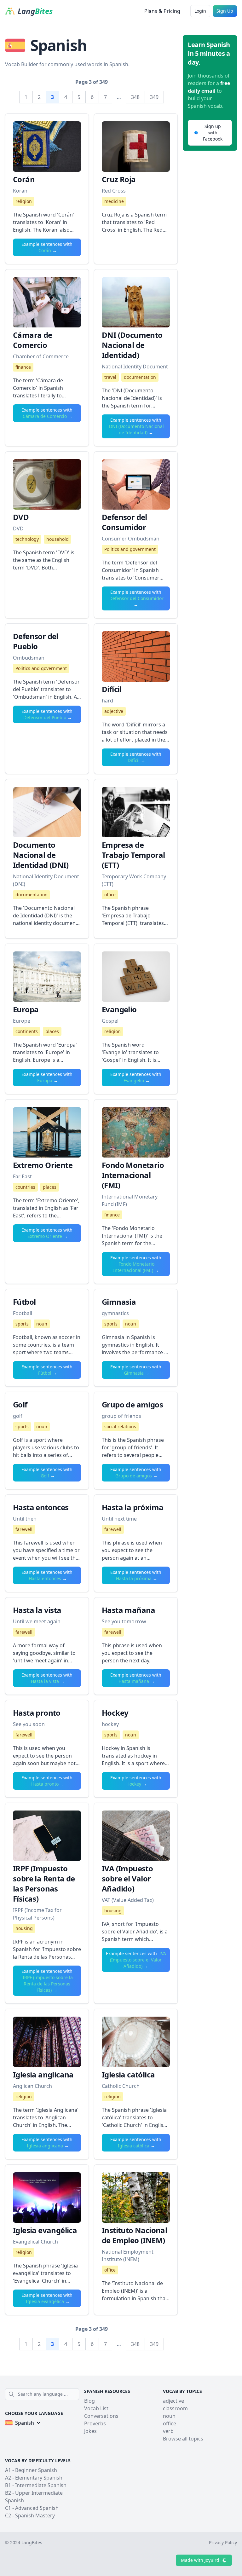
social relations (120, 1427)
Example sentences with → (47, 247)
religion (24, 201)
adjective (114, 711)
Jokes (90, 2431)
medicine (114, 201)
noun (42, 1324)
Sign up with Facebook (213, 133)
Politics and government (130, 549)
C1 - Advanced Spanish (32, 2508)
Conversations (101, 2416)
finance (23, 367)
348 (135, 97)
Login (200, 11)
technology (27, 539)
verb (168, 2431)
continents (27, 1031)
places (52, 1031)
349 (154, 97)
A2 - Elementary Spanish (34, 2478)
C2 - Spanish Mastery (30, 2515)
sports (22, 1324)
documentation (140, 377)
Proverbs (95, 2423)
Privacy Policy (223, 2542)
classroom (175, 2408)
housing (24, 1928)
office (110, 895)
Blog (89, 2401)
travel (110, 377)
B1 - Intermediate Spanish (36, 2485)
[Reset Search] (77, 2394)
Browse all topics (183, 2439)
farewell (24, 1529)
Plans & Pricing (162, 11)
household (58, 539)
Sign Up (225, 11)
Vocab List (96, 2408)
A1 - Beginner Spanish (31, 2470)
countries (25, 1187)
